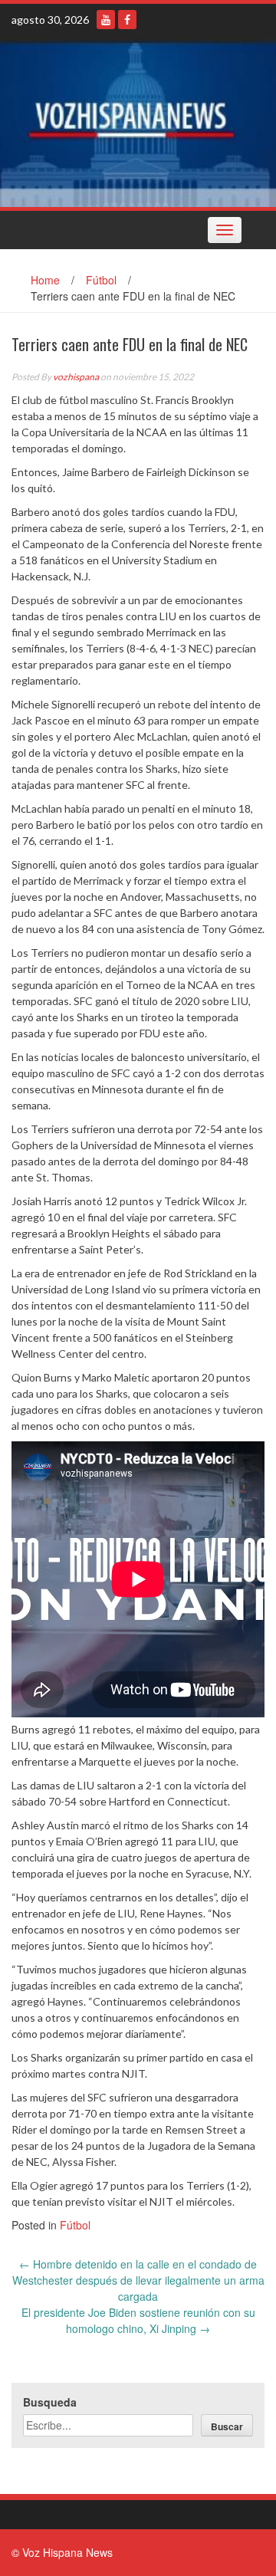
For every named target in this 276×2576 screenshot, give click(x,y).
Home (45, 280)
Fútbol (101, 280)
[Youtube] (106, 20)
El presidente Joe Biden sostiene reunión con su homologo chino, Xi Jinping (138, 2320)
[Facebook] (127, 20)
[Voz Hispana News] (138, 123)
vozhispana (76, 377)
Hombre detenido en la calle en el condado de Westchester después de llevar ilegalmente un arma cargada (138, 2280)
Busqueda (50, 2402)
